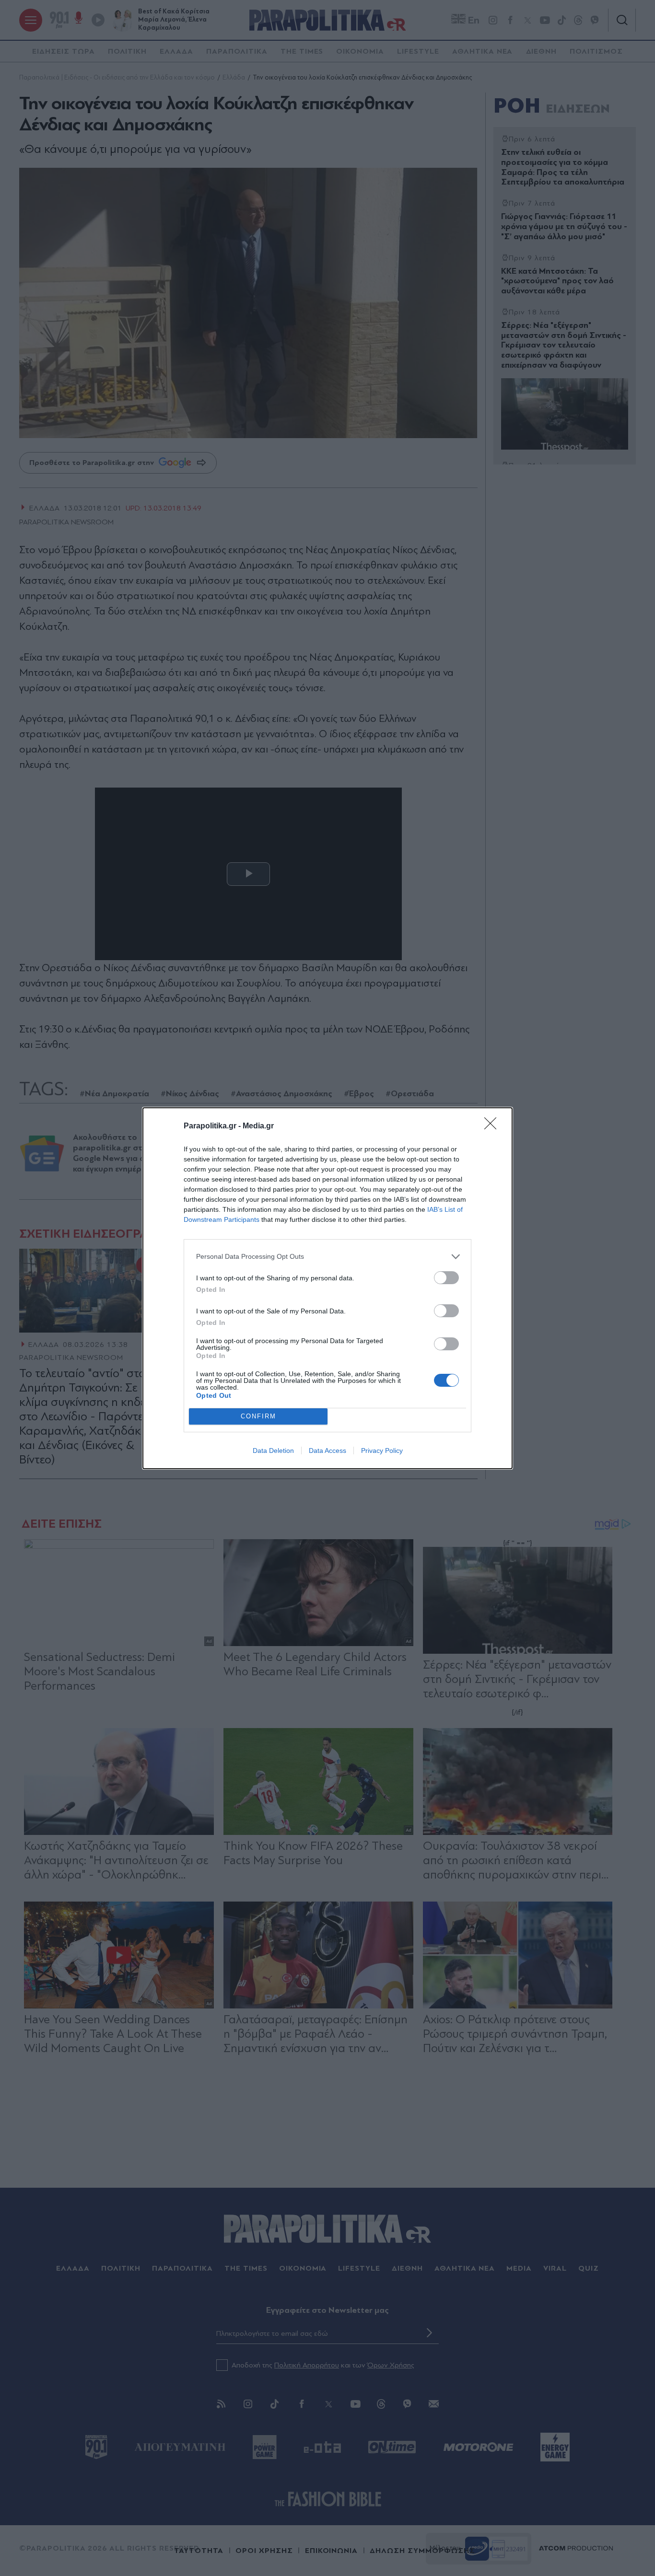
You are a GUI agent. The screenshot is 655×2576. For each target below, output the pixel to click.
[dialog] (327, 1288)
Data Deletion (273, 1450)
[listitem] (327, 1257)
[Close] (493, 1126)
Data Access (327, 1450)
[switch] (446, 1278)
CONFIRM (258, 1416)
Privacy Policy (382, 1450)
